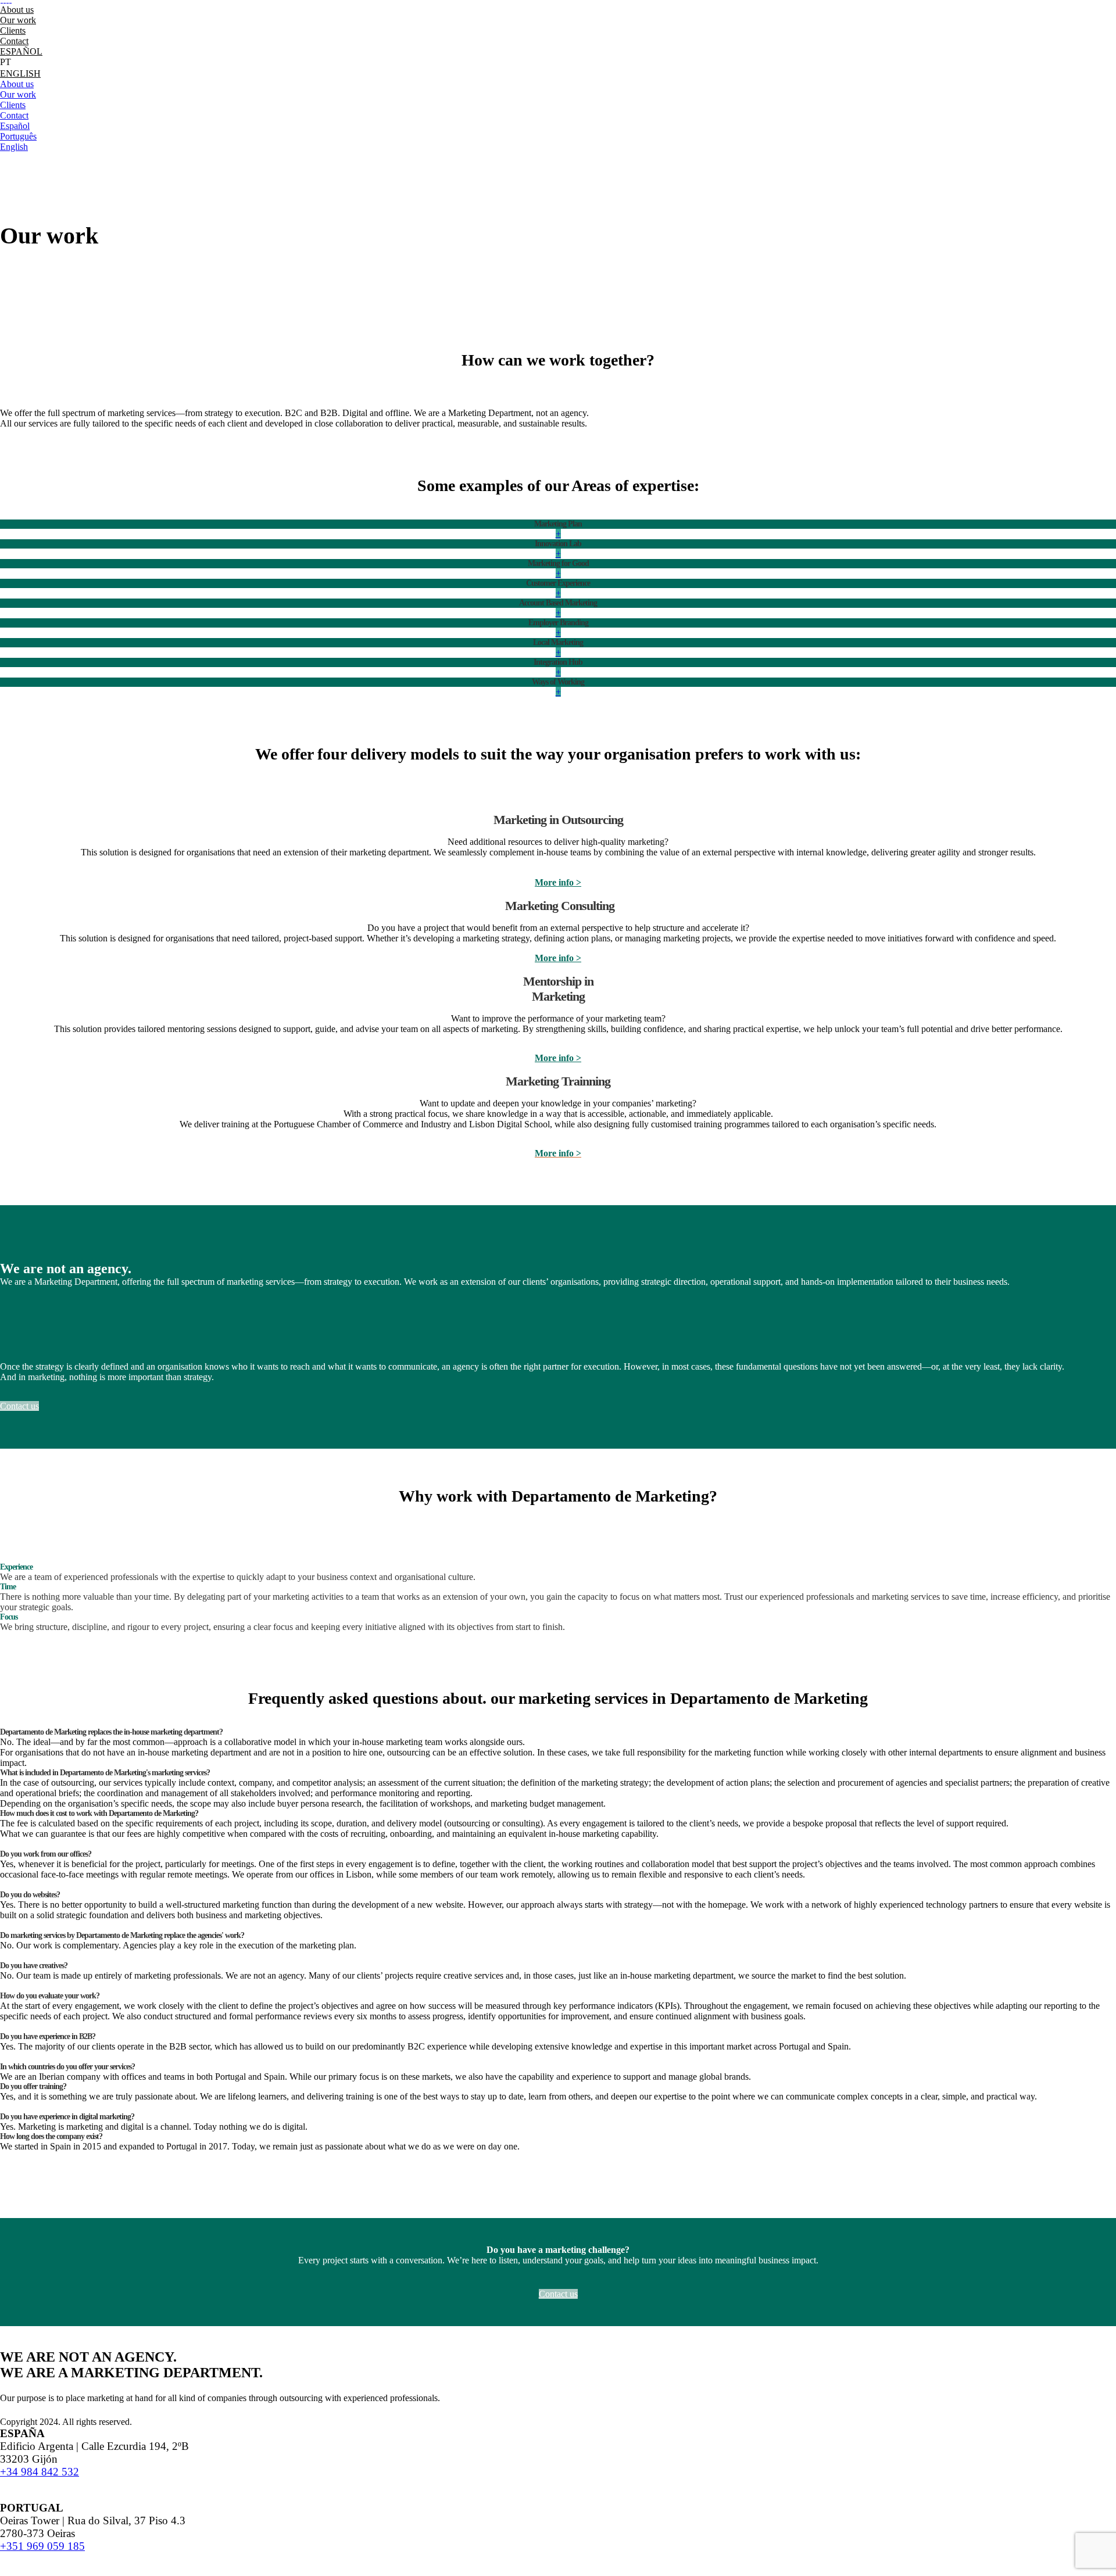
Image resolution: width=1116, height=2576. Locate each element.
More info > (558, 882)
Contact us (19, 1406)
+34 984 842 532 (40, 2472)
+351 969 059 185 (42, 2546)
